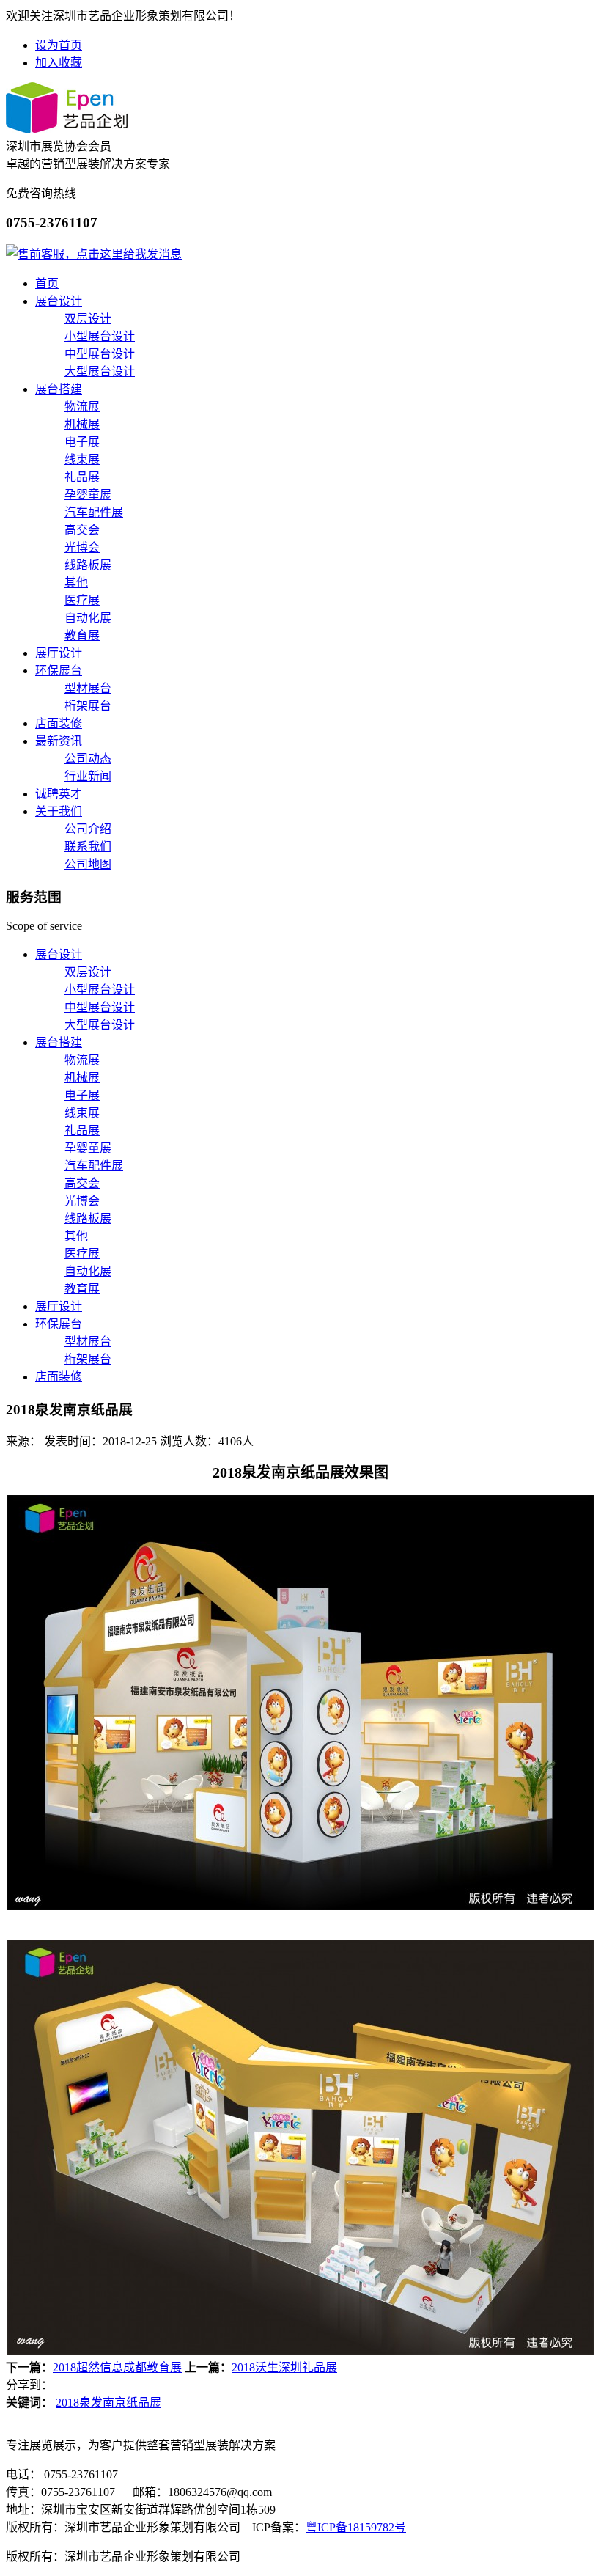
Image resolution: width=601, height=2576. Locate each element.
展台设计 (59, 301)
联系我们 (88, 847)
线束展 (82, 459)
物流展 (82, 407)
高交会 (82, 530)
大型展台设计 (100, 371)
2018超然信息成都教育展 (117, 2367)
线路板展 (88, 565)
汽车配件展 (94, 512)
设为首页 (59, 45)
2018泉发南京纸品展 (108, 2403)
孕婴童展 (88, 495)
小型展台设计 (100, 336)
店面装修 (59, 723)
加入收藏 (59, 63)
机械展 (82, 424)
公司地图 (88, 864)
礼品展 (82, 477)
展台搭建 (59, 389)
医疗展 (82, 600)
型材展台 (88, 688)
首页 (47, 283)
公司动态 (88, 759)
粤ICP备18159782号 (356, 2527)
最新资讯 (59, 741)
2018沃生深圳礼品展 (284, 2367)
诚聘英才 (59, 794)
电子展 (82, 442)
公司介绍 (88, 829)
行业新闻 (88, 776)
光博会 (82, 547)
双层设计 (88, 319)
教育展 (82, 635)
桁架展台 (88, 706)
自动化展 (88, 618)
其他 (76, 583)
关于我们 (59, 811)
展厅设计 (59, 653)
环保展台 (59, 671)
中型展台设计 (100, 354)
